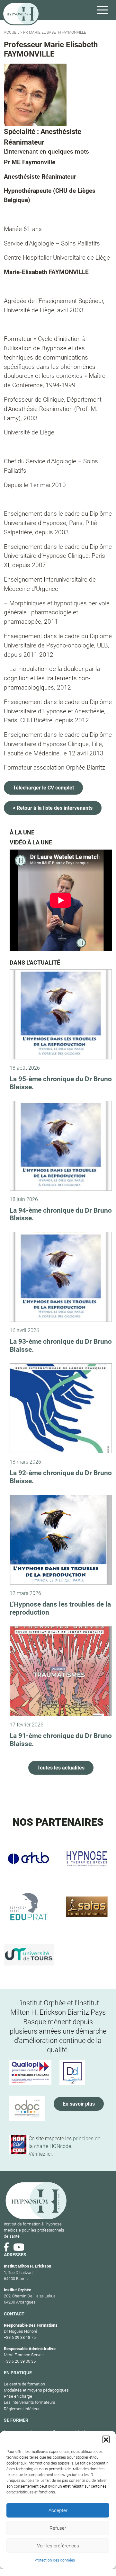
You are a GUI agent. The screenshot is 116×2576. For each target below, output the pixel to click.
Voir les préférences (58, 2546)
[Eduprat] (29, 1907)
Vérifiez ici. (41, 2154)
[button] (106, 2439)
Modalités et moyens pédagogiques (36, 2390)
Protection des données (55, 2560)
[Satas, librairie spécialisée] (87, 1907)
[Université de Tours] (29, 1955)
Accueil (12, 32)
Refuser (58, 2528)
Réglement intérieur (22, 2409)
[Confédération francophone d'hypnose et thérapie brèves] (29, 1858)
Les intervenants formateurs (30, 2402)
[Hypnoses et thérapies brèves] (87, 1858)
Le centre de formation (24, 2384)
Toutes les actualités (61, 1768)
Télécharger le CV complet (43, 788)
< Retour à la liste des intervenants (53, 808)
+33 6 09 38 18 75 (20, 2337)
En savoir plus (79, 2104)
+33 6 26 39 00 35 (20, 2361)
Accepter (58, 2510)
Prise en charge (18, 2396)
